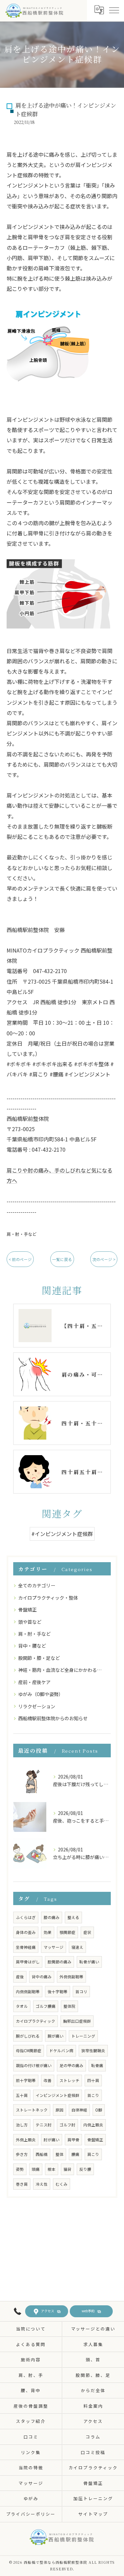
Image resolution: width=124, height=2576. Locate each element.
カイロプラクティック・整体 (48, 1598)
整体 (60, 2154)
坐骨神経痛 (26, 1947)
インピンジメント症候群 (58, 2095)
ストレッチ (69, 2080)
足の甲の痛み (71, 2065)
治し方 (22, 2125)
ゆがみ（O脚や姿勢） (41, 1694)
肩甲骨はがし (28, 1962)
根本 (52, 2169)
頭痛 (36, 2169)
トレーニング (83, 2036)
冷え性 (42, 2184)
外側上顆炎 (26, 2140)
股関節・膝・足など (39, 1658)
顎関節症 (67, 1932)
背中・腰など (32, 1646)
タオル (22, 2006)
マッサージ (54, 1947)
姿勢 (20, 2169)
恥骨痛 (97, 2065)
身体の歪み (26, 1932)
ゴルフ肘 (67, 2125)
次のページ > (104, 1259)
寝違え (77, 1947)
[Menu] (114, 10)
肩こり (93, 2154)
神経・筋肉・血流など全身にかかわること (62, 1670)
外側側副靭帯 (71, 1977)
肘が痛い (52, 2140)
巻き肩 (22, 2184)
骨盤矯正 (27, 1610)
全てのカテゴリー (37, 1585)
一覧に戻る (62, 1259)
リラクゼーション (37, 1706)
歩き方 (22, 2154)
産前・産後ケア (34, 1682)
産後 (20, 1977)
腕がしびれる (28, 2036)
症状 (87, 1932)
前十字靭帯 (26, 2080)
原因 (60, 2110)
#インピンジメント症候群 (62, 1534)
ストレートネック (32, 2110)
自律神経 (79, 2110)
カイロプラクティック (36, 2021)
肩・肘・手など (22, 1234)
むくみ (62, 2184)
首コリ (81, 1992)
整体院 (69, 2006)
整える (73, 1917)
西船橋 (42, 2154)
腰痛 (75, 2154)
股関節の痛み (60, 1962)
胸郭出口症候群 (77, 2021)
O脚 (99, 2110)
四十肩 (93, 2080)
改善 (48, 2080)
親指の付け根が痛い (34, 2065)
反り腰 (85, 2169)
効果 (48, 1932)
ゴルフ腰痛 (46, 2006)
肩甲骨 (73, 2140)
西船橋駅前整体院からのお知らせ (53, 1718)
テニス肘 (44, 2125)
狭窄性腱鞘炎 (93, 2051)
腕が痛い (56, 2036)
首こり (93, 2095)
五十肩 (22, 2095)
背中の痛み (42, 1977)
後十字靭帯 (58, 1992)
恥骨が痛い (89, 1962)
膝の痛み (52, 1917)
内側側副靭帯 (28, 1992)
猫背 (67, 2169)
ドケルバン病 (61, 2051)
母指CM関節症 (29, 2051)
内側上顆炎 (93, 2125)
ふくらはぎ (26, 1917)
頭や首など (30, 1622)
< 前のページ (20, 1259)
